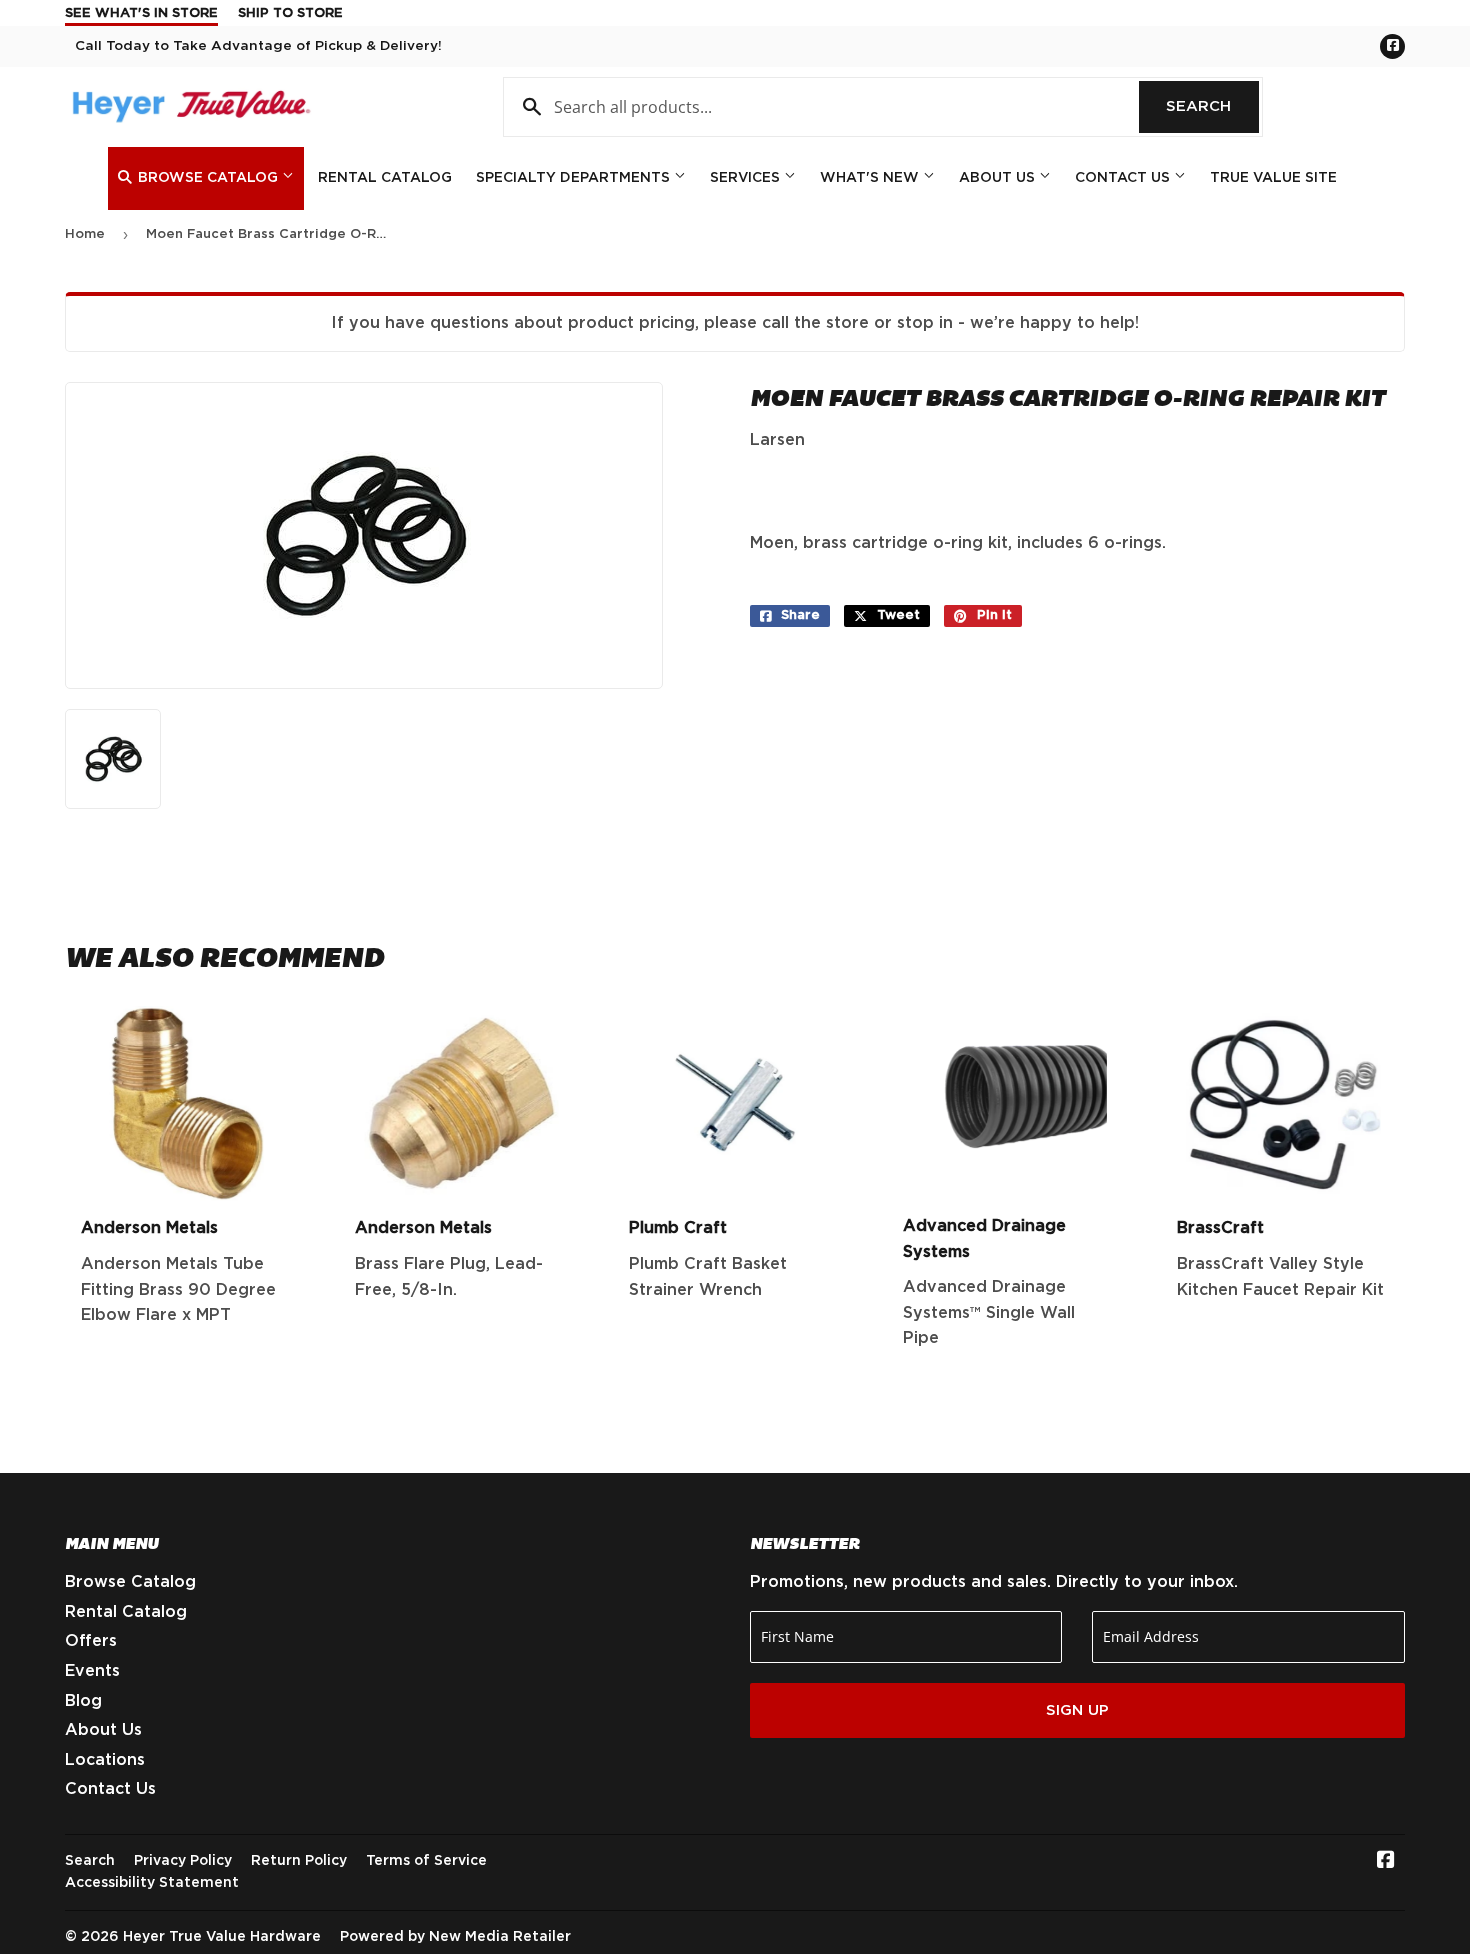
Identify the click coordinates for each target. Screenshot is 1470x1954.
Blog (83, 1701)
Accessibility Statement (152, 1883)
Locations (105, 1760)
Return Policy (299, 1861)
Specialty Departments (575, 178)
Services (747, 178)
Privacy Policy (183, 1861)
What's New (871, 178)
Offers (91, 1641)
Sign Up (1077, 1710)
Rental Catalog (385, 178)
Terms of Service (426, 1861)
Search (1212, 106)
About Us (999, 178)
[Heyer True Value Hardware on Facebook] (1386, 1862)
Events (92, 1671)
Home (85, 234)
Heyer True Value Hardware (222, 1937)
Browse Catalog (208, 178)
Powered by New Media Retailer (455, 1937)
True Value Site (1273, 178)
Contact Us (1124, 178)
